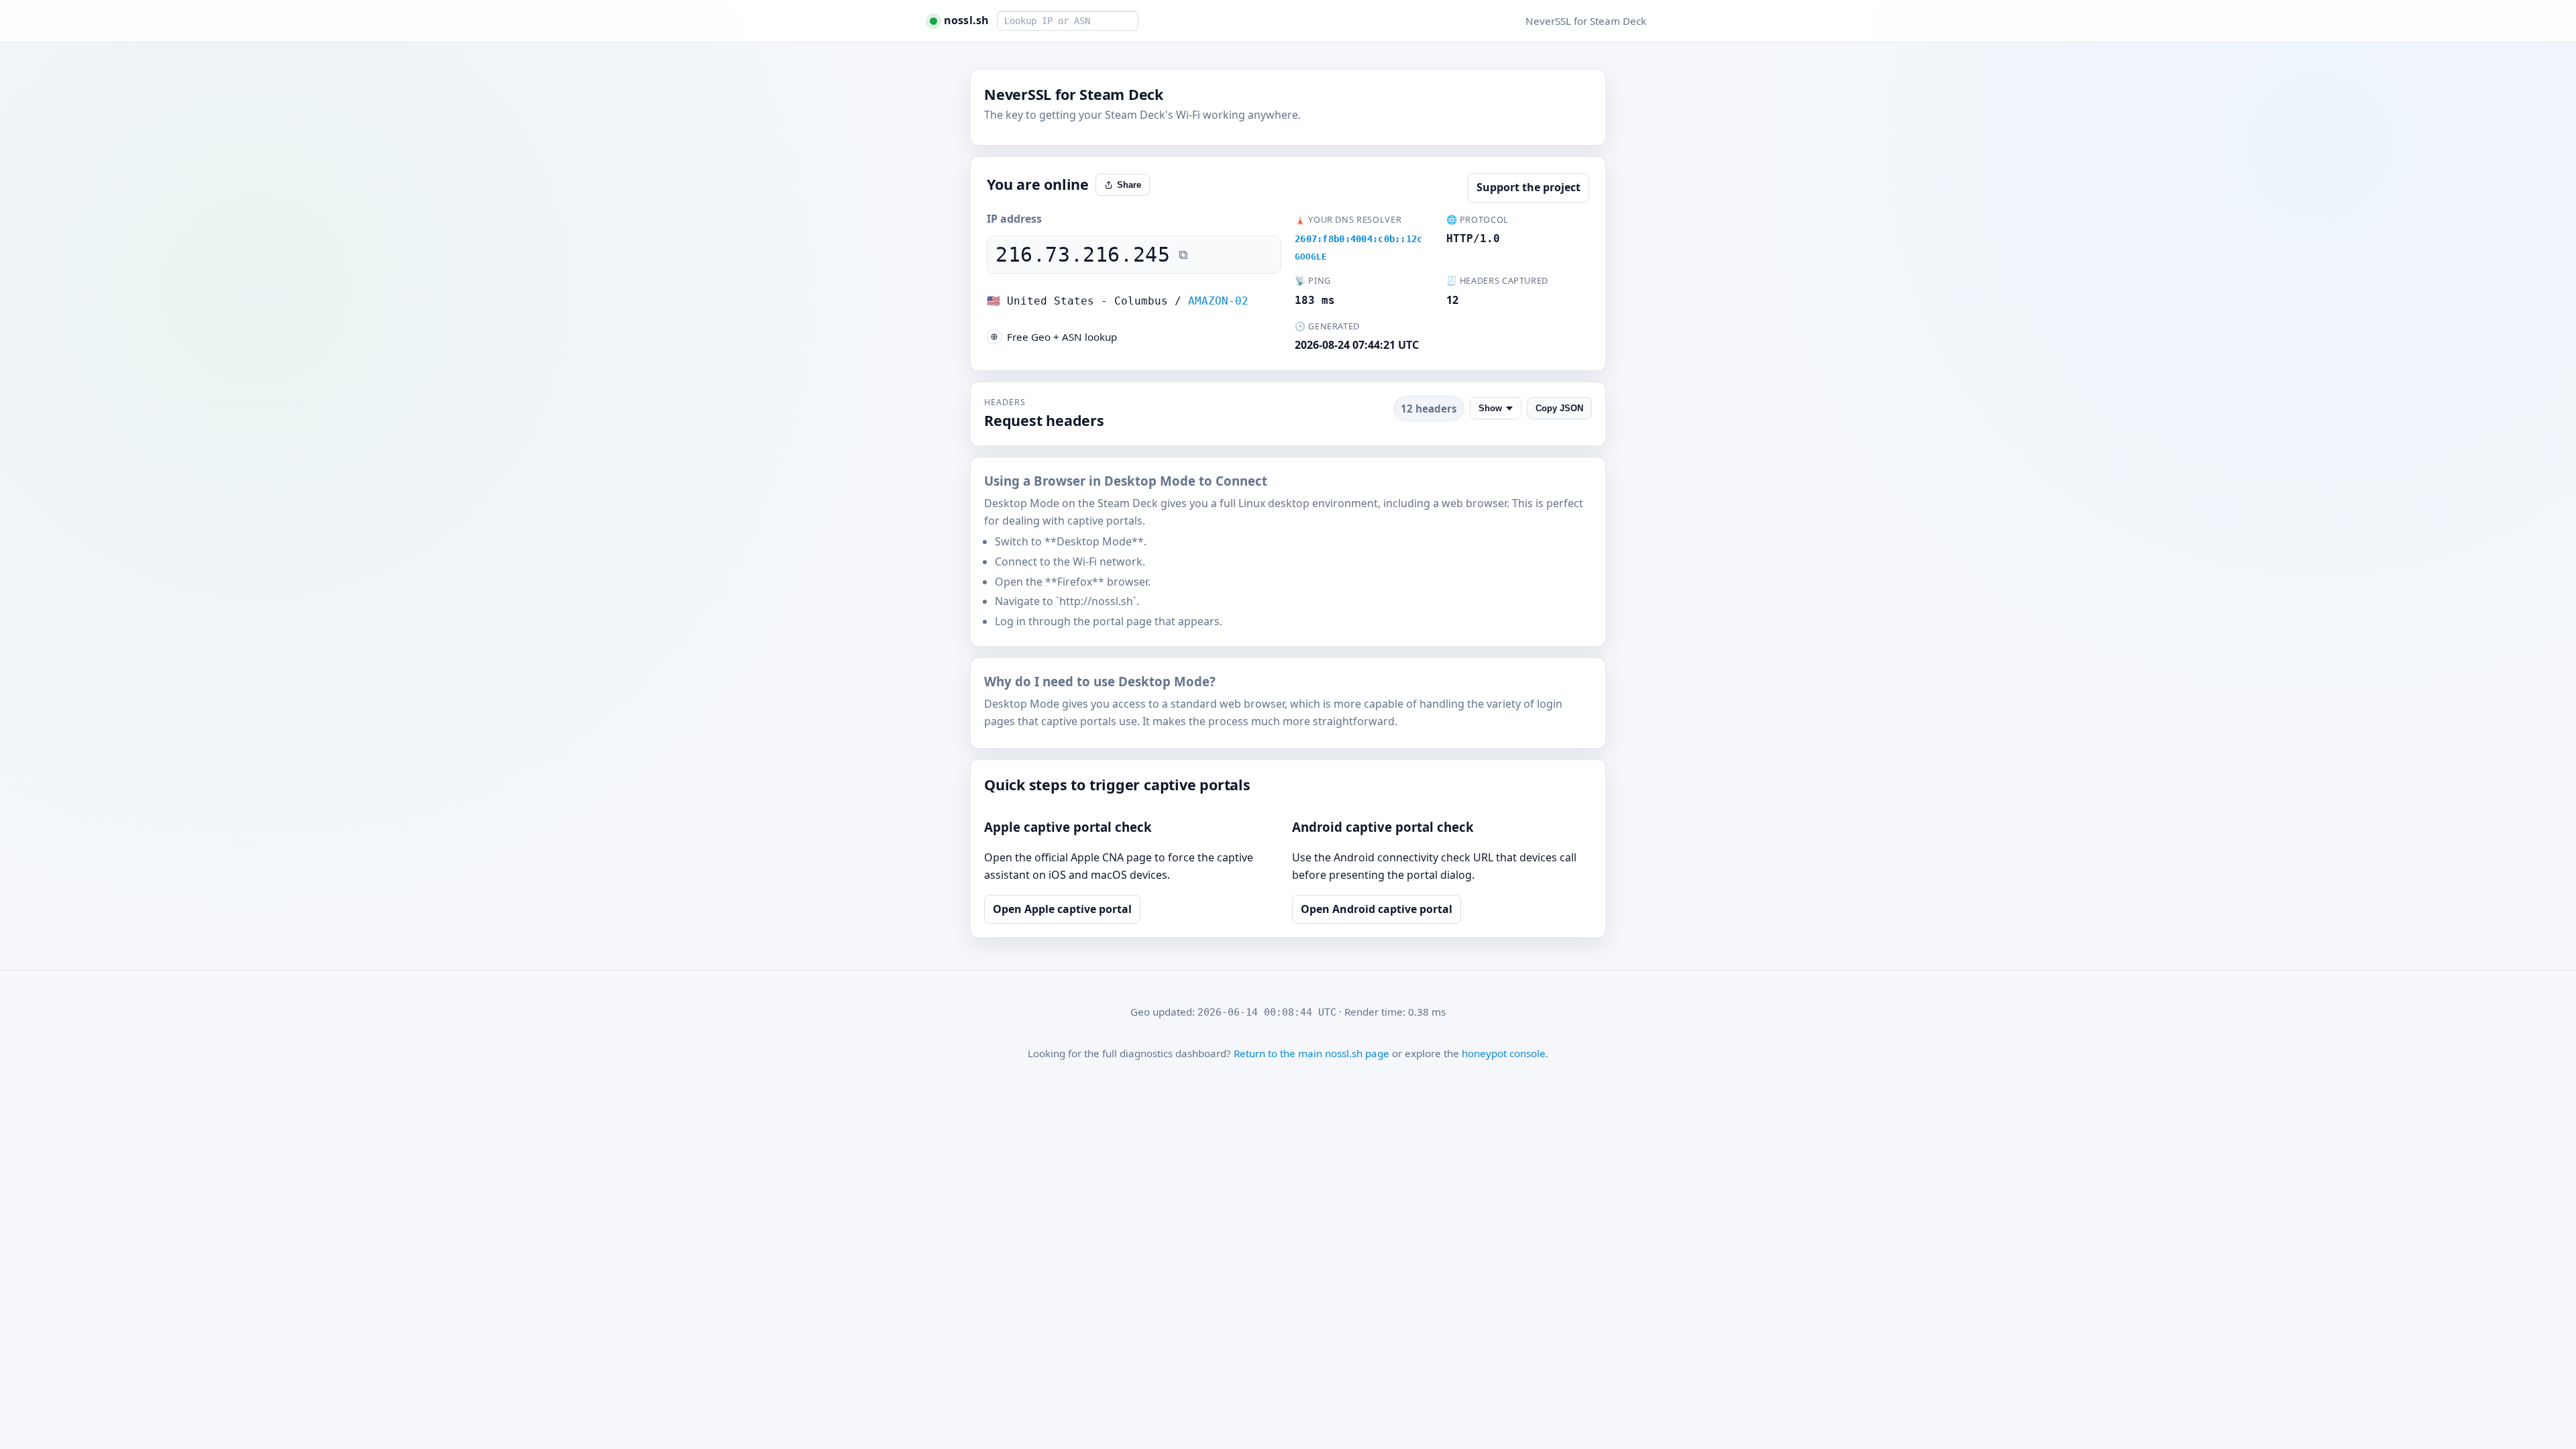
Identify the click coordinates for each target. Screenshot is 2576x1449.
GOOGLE (1311, 257)
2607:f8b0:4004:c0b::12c (1359, 239)
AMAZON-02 (1218, 301)
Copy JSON (1559, 408)
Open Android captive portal (1377, 909)
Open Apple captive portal (1062, 909)
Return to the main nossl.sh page (1311, 1053)
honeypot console (1504, 1053)
